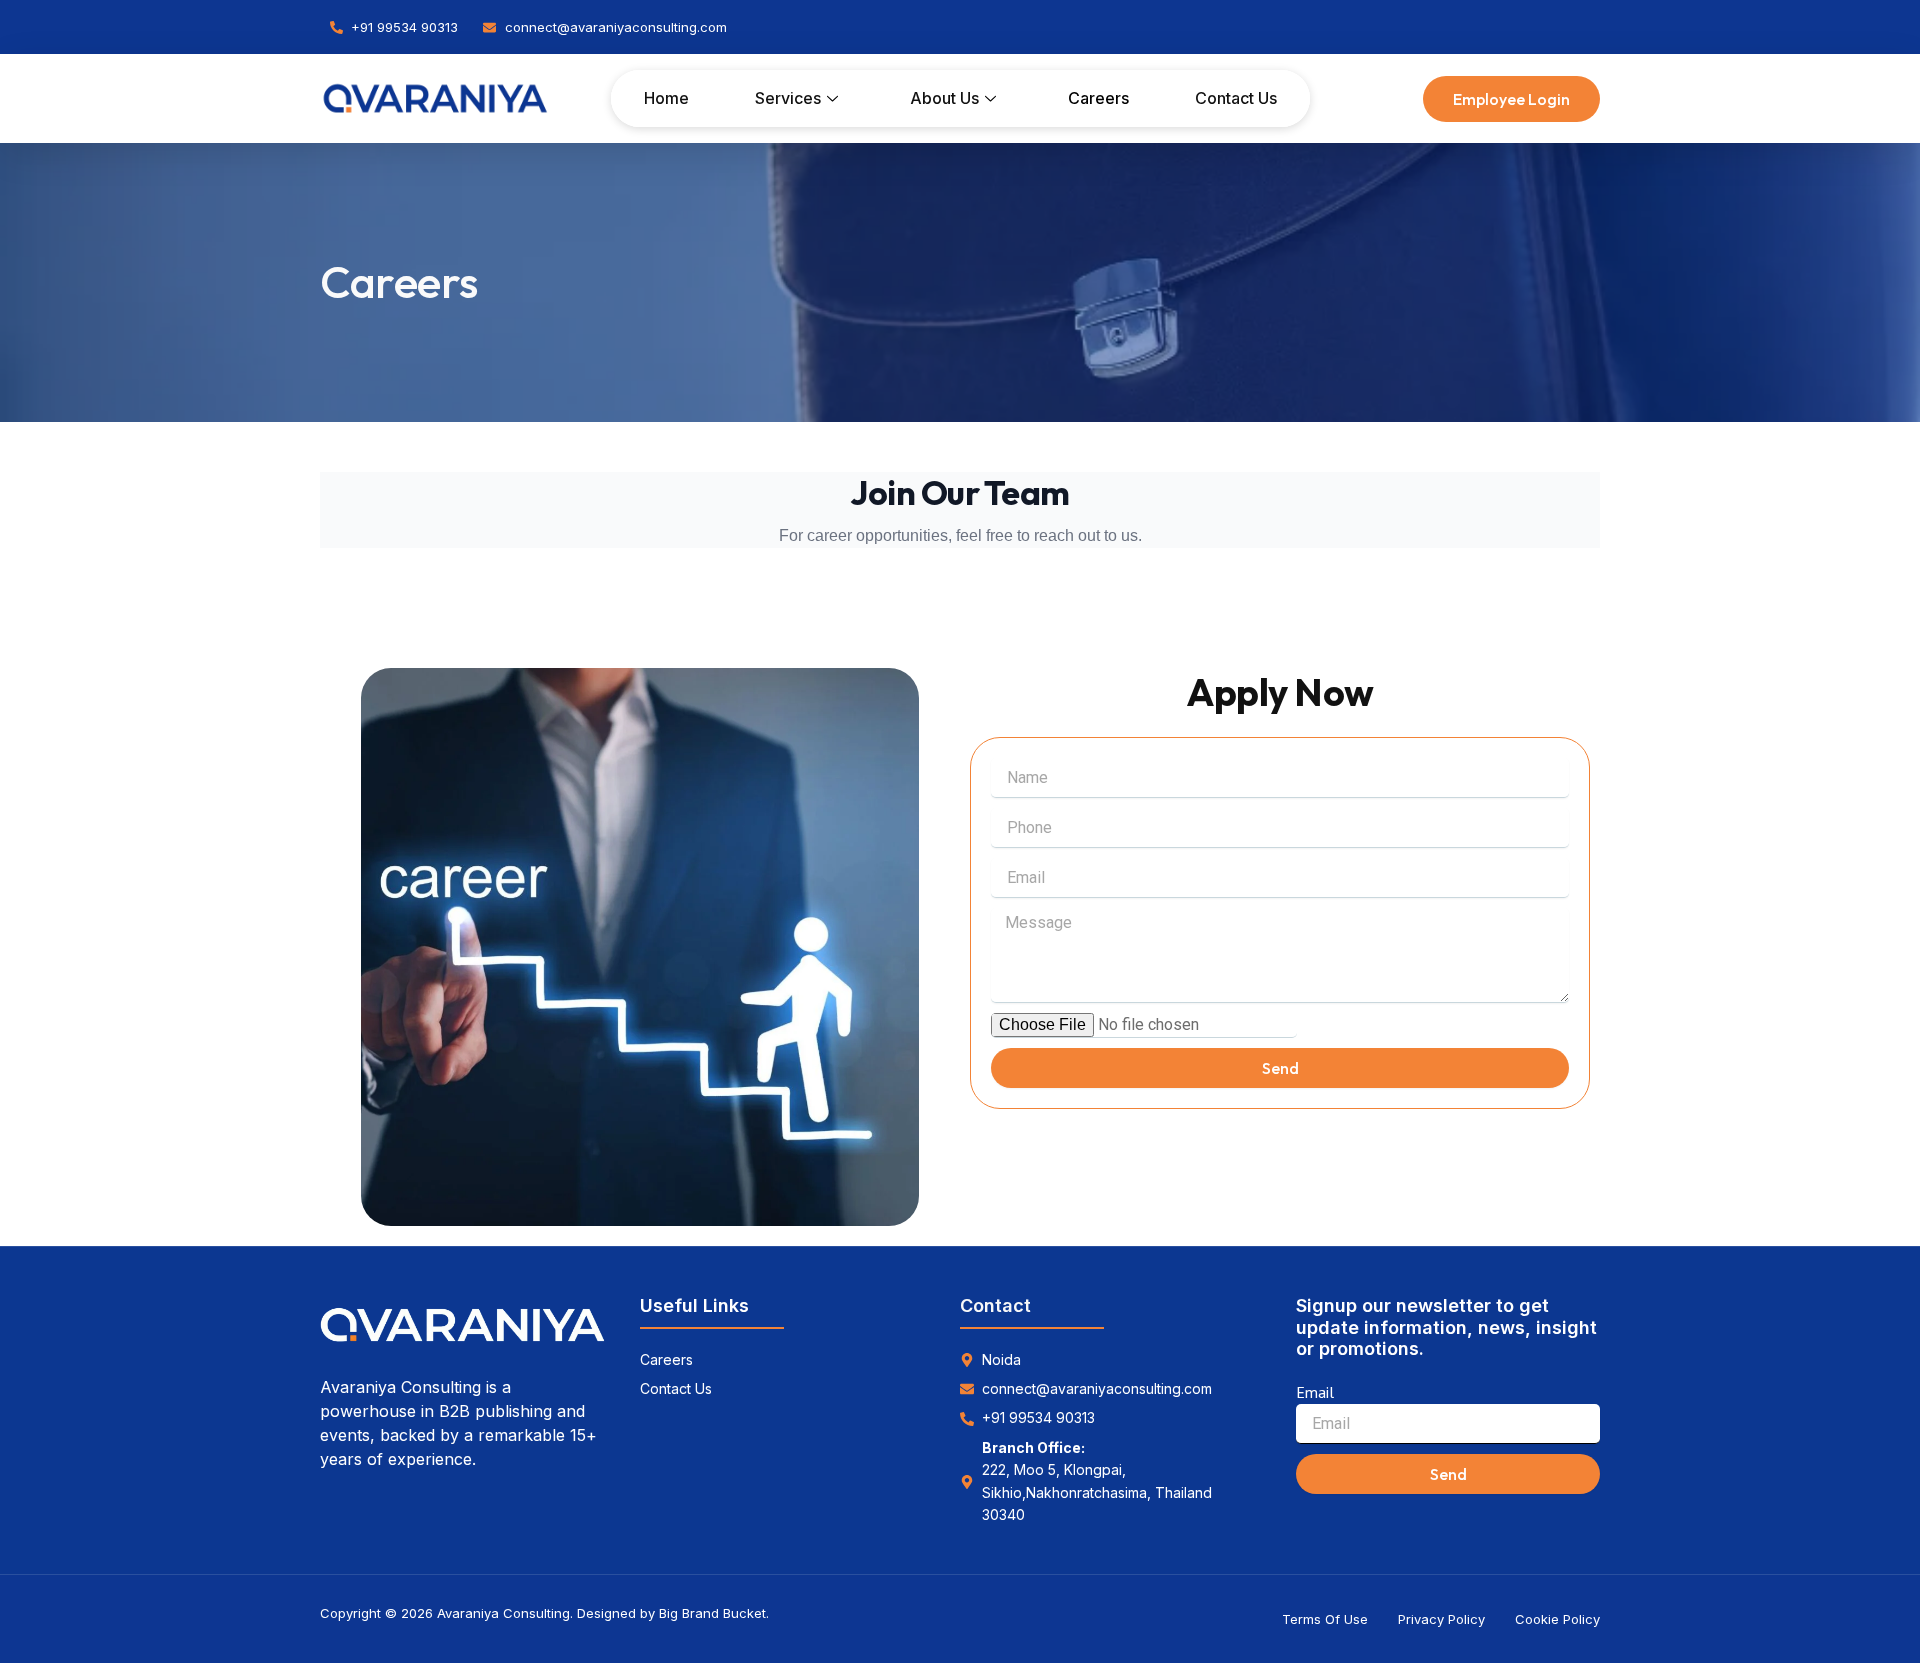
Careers (1098, 98)
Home (666, 98)
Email (1315, 1392)
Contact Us (1236, 98)
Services (788, 98)
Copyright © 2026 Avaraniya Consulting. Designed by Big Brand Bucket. (544, 1613)
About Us (944, 98)
